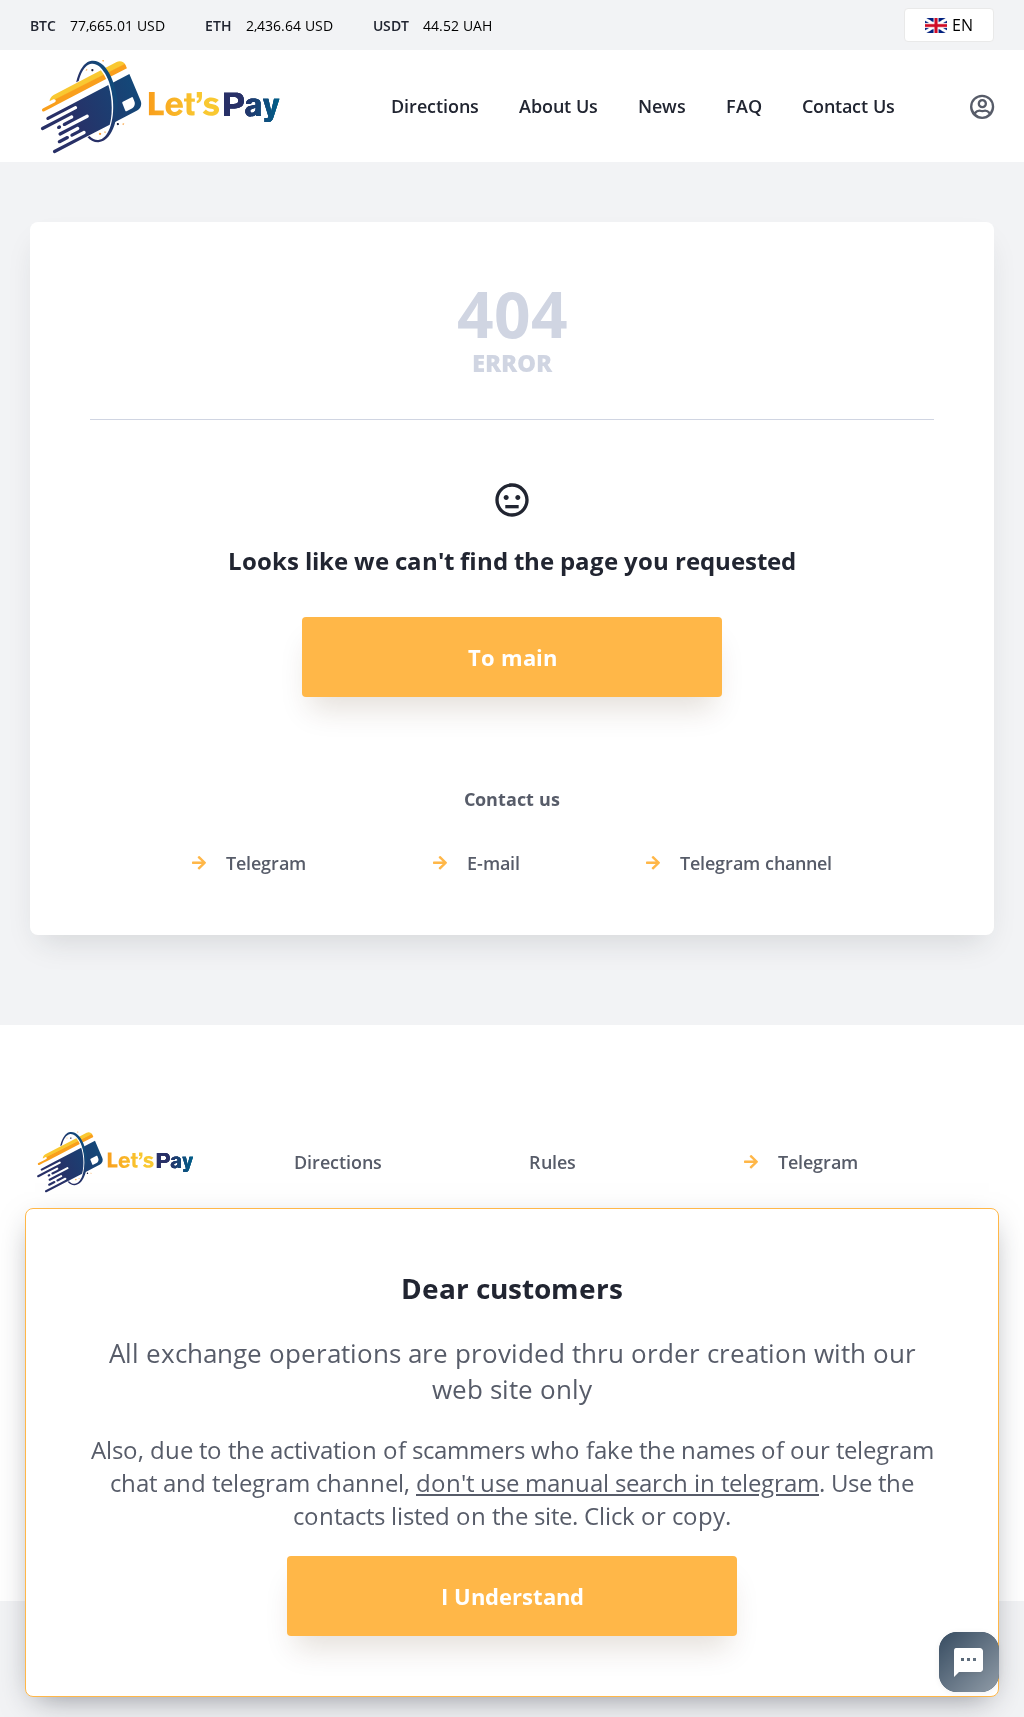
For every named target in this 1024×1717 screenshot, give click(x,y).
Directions (435, 106)
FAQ (744, 106)
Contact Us (848, 106)
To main (512, 657)
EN (962, 25)
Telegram (266, 863)
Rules (552, 1162)
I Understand (512, 1596)
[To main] (160, 106)
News (662, 106)
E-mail (493, 863)
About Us (558, 106)
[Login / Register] (982, 106)
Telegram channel (756, 863)
